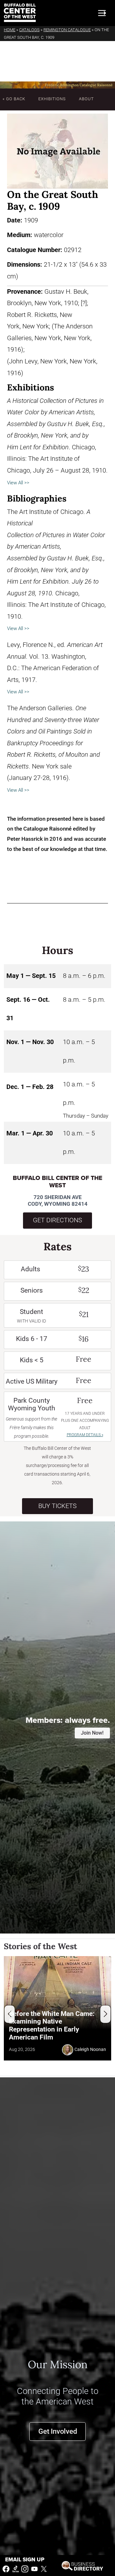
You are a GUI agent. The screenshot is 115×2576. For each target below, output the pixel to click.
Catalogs (29, 30)
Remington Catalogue (67, 30)
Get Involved (58, 2431)
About (86, 99)
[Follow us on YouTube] (34, 2569)
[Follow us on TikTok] (16, 2569)
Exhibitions (52, 99)
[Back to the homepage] (20, 13)
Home (10, 30)
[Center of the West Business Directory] (82, 2565)
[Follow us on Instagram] (25, 2569)
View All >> (18, 483)
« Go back (14, 99)
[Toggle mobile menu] (102, 13)
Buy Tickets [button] (57, 1506)
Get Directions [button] (57, 1220)
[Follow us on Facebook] (6, 2569)
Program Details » (85, 1435)
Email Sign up (25, 2560)
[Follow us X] (44, 2569)
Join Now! (92, 1733)
